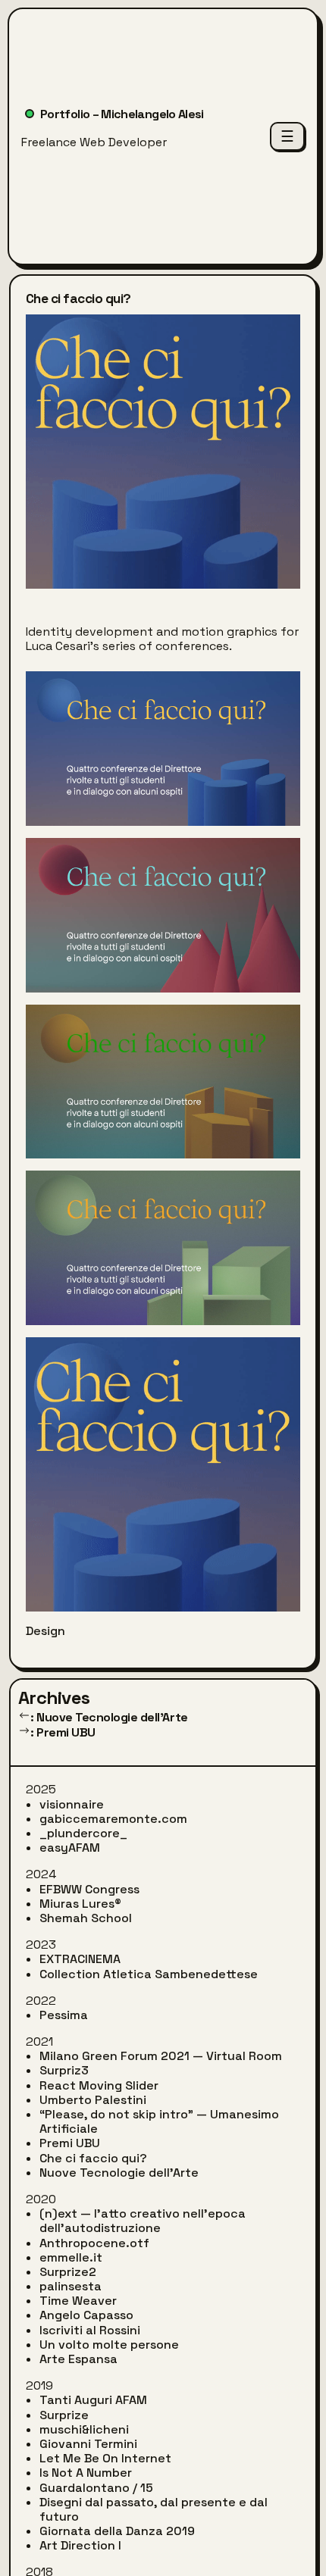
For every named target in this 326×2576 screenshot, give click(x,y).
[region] (163, 972)
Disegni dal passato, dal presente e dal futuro (154, 2509)
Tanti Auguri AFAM (93, 2400)
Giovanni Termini (88, 2444)
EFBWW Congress (89, 1889)
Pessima (64, 2015)
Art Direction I (80, 2545)
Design (45, 1631)
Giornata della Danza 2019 (117, 2531)
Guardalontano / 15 (96, 2488)
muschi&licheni (84, 2429)
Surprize (64, 2415)
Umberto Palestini (93, 2100)
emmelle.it (71, 2257)
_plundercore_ (83, 1833)
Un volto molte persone (109, 2345)
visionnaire (72, 1804)
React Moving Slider (99, 2085)
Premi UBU (70, 2143)
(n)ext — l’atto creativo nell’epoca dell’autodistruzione (143, 2221)
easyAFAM (70, 1848)
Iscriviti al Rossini (90, 2330)
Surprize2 (68, 2272)
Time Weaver (78, 2301)
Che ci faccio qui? (93, 2158)
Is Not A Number (86, 2473)
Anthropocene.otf (94, 2243)
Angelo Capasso (86, 2315)
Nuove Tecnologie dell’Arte (119, 2173)
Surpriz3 (64, 2070)
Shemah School (86, 1918)
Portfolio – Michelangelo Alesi (122, 114)
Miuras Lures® (80, 1904)
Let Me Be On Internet (105, 2458)
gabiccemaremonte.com (113, 1819)
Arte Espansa (78, 2359)
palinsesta (71, 2286)
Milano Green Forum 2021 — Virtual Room (161, 2056)
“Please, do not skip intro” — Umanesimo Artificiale (159, 2121)
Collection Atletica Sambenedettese (149, 1974)
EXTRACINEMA (80, 1959)
